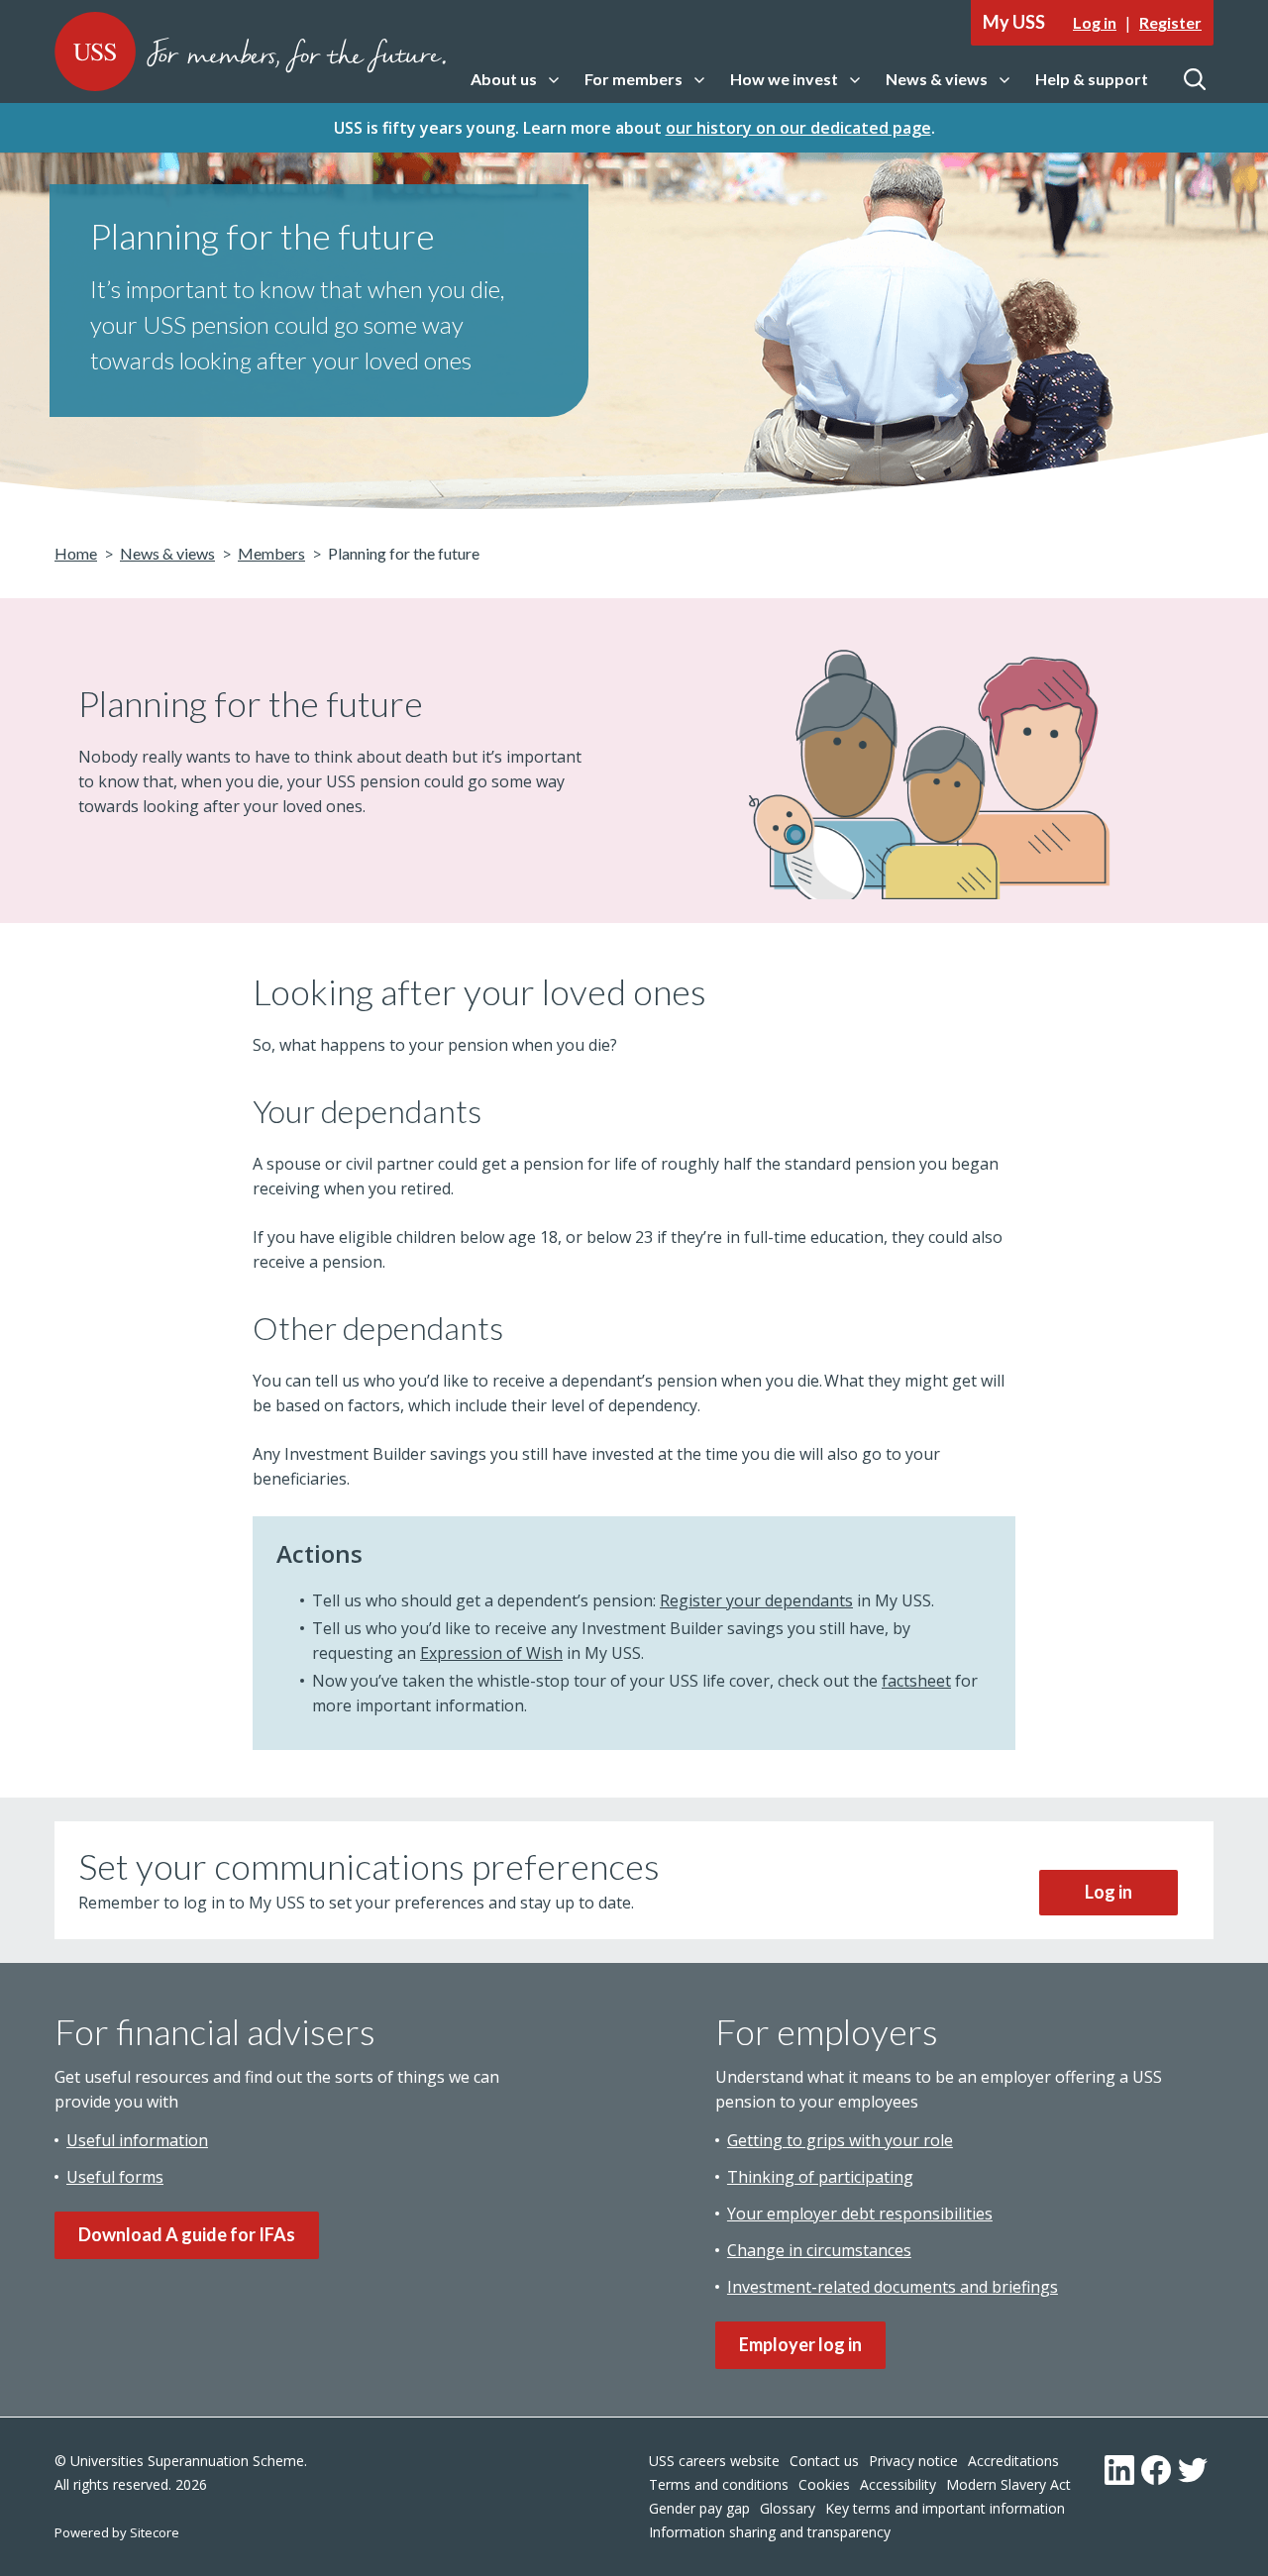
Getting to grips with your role (840, 2140)
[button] (515, 80)
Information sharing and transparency (770, 2532)
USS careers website (714, 2461)
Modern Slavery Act (1008, 2484)
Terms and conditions (719, 2484)
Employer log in (800, 2344)
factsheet (916, 1681)
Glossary (788, 2508)
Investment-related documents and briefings (893, 2287)
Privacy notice (913, 2461)
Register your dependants (756, 1600)
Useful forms (115, 2177)
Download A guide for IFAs (187, 2234)
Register (1170, 22)
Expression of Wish (491, 1653)
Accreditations (1013, 2461)
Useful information (137, 2140)
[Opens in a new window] (1119, 2470)
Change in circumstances (819, 2250)
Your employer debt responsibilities (860, 2214)
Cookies (824, 2484)
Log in (1095, 22)
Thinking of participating (820, 2177)
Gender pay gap (699, 2508)
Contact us (824, 2461)
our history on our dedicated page (798, 128)
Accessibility (898, 2484)
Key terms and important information (945, 2508)
